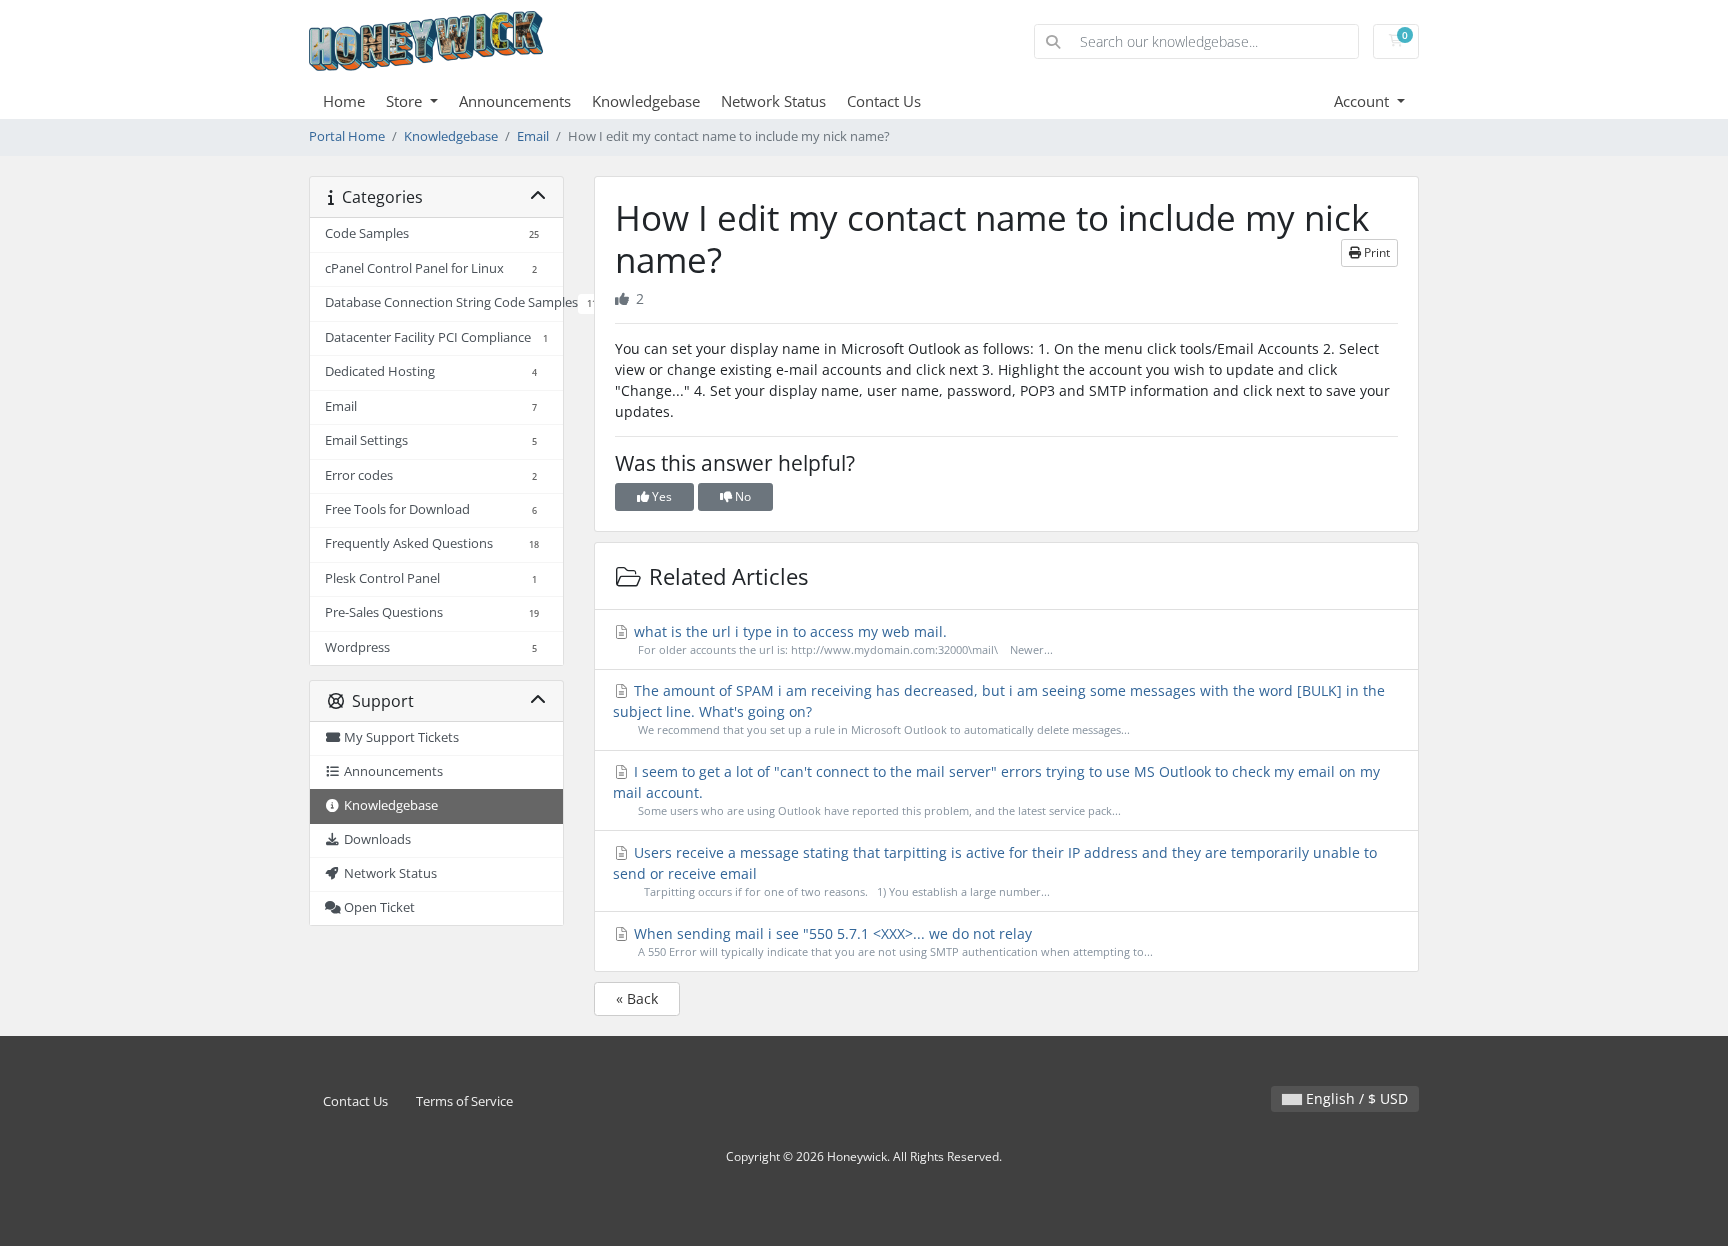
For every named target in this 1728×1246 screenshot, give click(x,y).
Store (406, 101)
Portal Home (347, 136)
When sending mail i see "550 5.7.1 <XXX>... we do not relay (891, 941)
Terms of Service (464, 1101)
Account (1363, 101)
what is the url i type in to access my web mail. (841, 639)
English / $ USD (1355, 1098)
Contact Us (884, 101)
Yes (660, 496)
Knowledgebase (646, 101)
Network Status (773, 101)
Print (1375, 252)
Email (533, 136)
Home (344, 101)
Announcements (515, 101)
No (741, 496)
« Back (637, 998)
